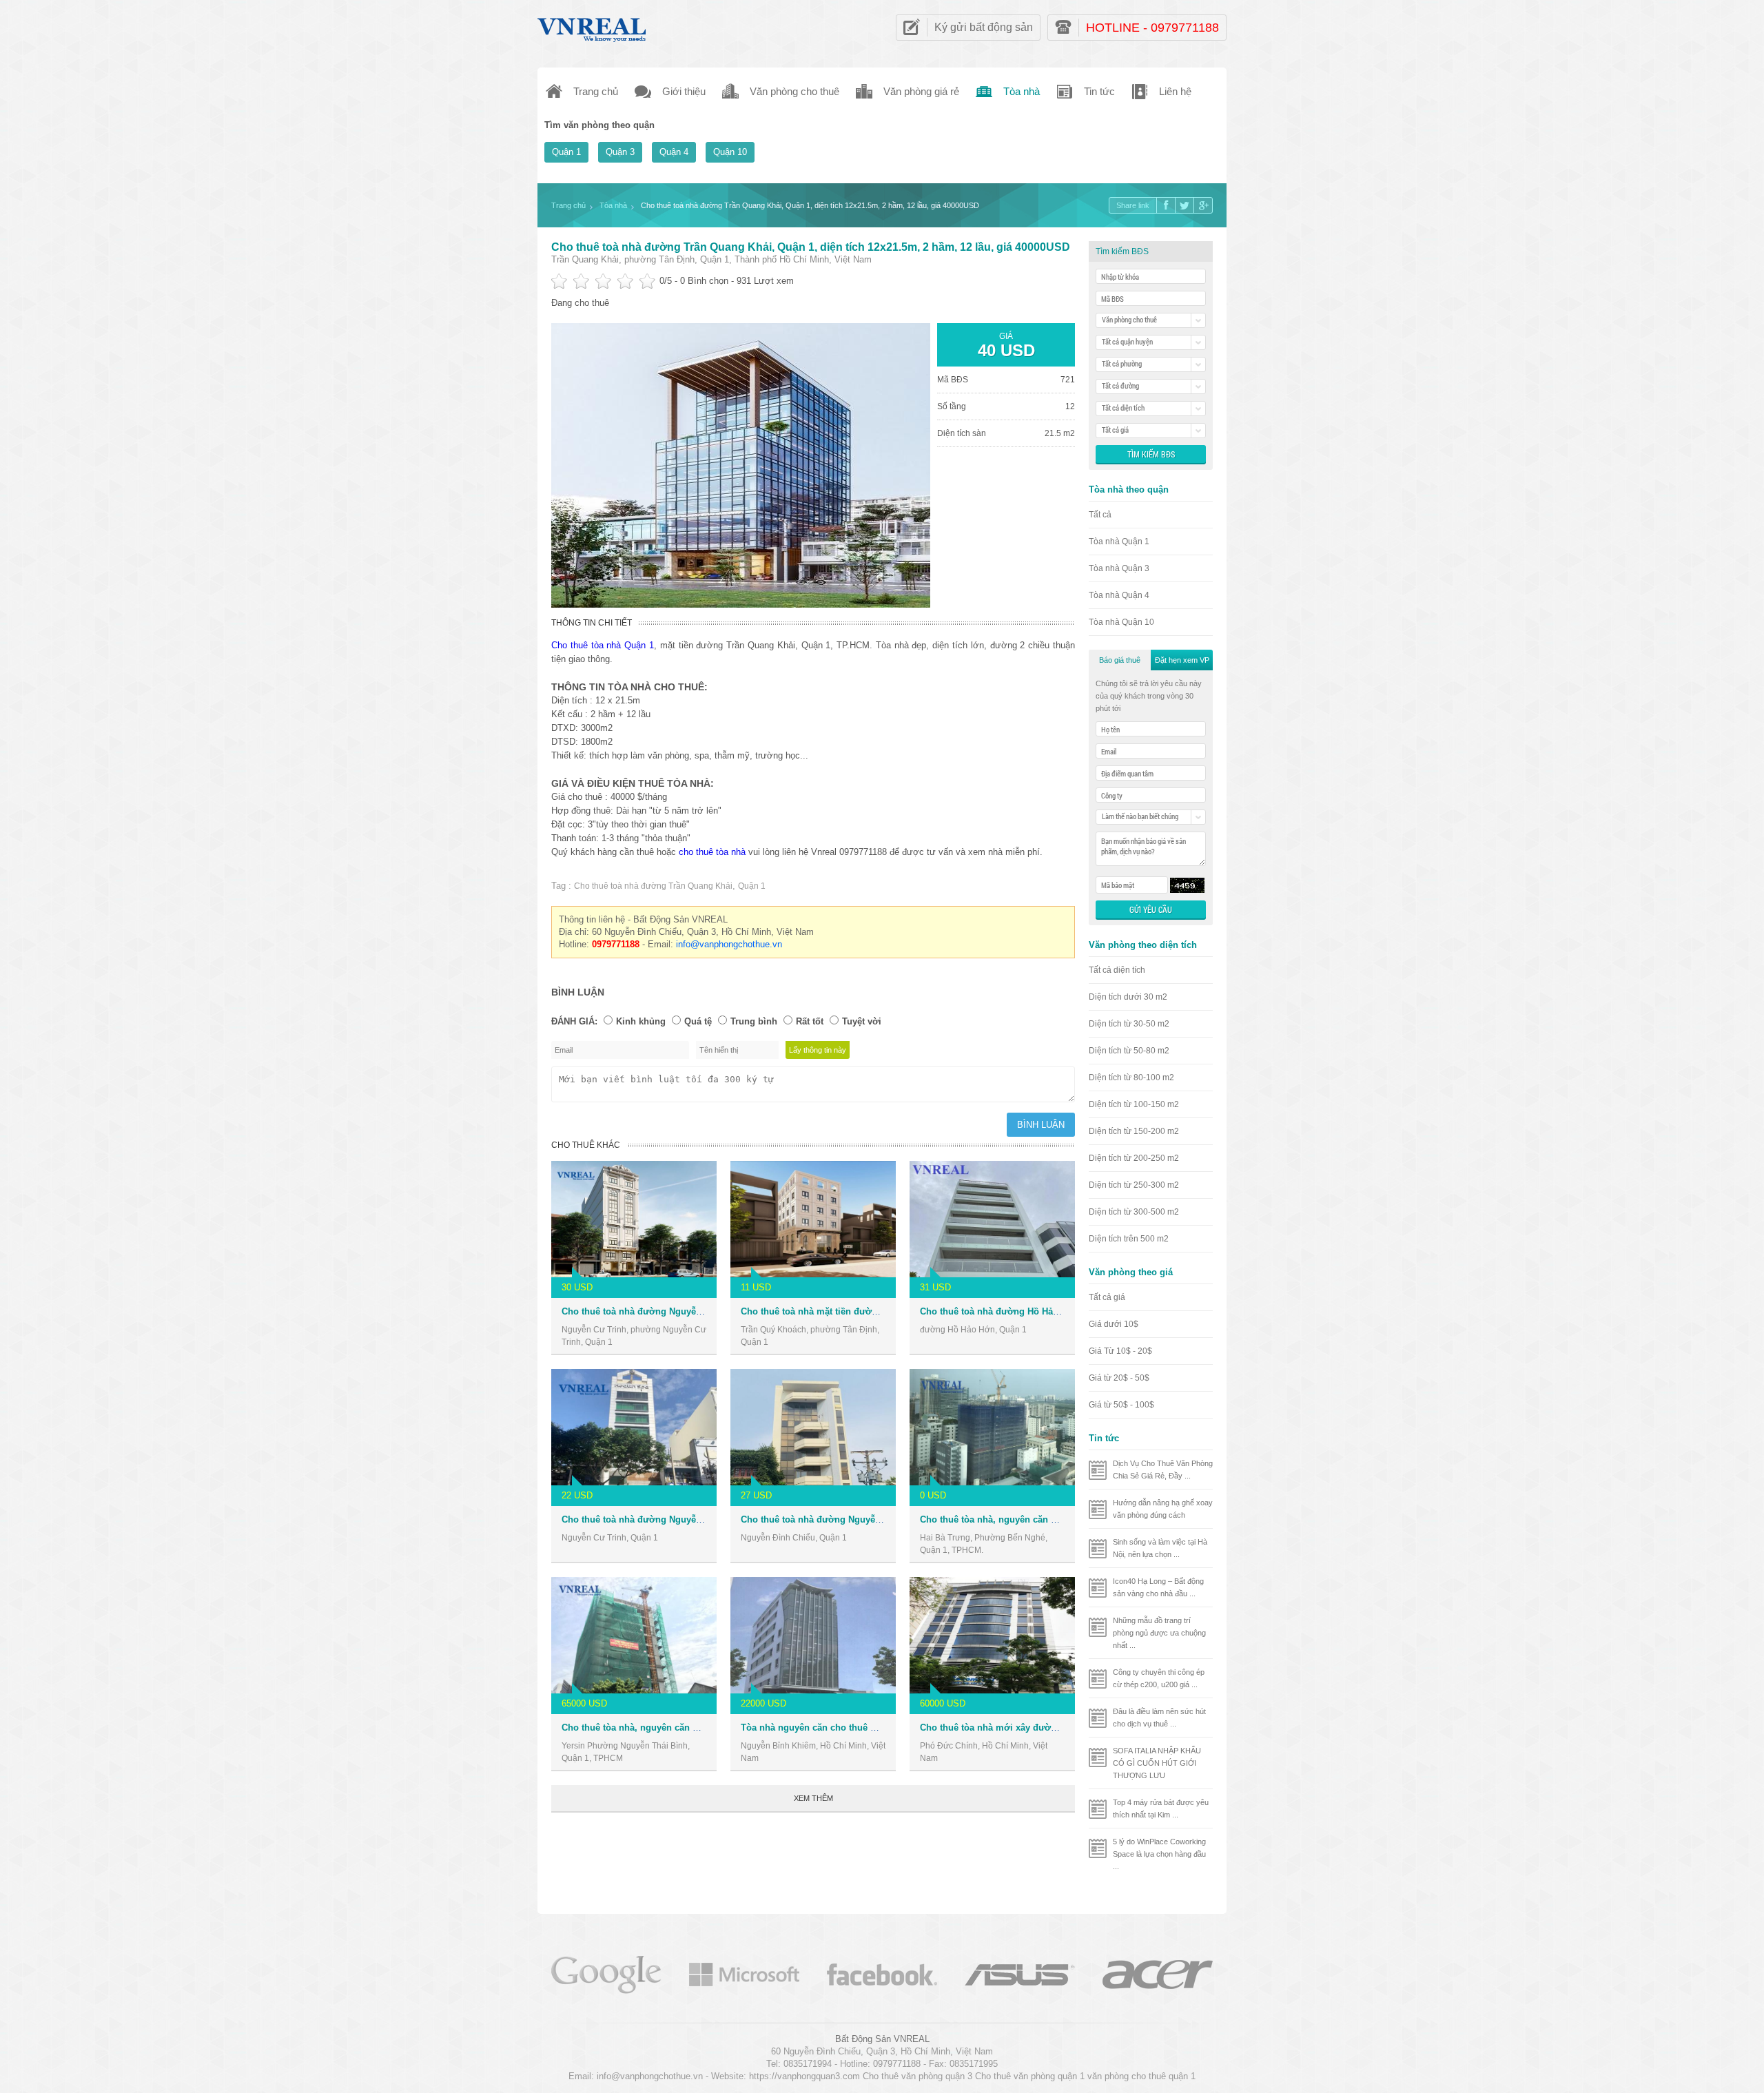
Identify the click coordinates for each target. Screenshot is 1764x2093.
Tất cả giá (1107, 1297)
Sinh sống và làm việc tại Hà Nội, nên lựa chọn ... (1160, 1548)
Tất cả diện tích (1117, 970)
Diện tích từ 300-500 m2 (1134, 1212)
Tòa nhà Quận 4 (1119, 595)
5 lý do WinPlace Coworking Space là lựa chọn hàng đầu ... (1159, 1854)
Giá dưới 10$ (1114, 1324)
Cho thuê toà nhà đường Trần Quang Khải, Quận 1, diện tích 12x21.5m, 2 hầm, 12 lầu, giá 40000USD (811, 247)
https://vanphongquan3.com (804, 2076)
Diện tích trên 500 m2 (1129, 1239)
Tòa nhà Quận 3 (1119, 568)
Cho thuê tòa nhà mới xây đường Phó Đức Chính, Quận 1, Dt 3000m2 (1068, 1728)
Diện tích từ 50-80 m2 (1129, 1051)
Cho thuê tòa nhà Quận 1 (603, 645)
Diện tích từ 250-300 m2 (1134, 1185)
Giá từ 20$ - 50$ (1119, 1378)
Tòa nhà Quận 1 (1119, 542)
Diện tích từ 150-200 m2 (1134, 1131)
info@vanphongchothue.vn (729, 944)
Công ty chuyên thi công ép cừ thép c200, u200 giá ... (1159, 1678)
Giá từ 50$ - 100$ (1121, 1405)
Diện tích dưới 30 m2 (1128, 997)
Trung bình (754, 1021)
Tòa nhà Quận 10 (1121, 622)
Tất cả (1100, 515)
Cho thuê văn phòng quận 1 (1030, 2076)
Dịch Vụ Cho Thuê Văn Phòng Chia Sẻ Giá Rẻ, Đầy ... (1163, 1470)
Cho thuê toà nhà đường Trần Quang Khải (653, 886)
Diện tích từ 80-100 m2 (1131, 1078)
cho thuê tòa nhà (712, 852)
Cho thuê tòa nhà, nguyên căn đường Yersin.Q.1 (665, 1728)
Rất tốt (810, 1021)
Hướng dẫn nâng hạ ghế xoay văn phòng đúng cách (1163, 1509)
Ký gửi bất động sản (984, 27)
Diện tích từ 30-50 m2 (1129, 1024)
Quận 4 (674, 152)
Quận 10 (730, 152)
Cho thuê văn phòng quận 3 (917, 2076)
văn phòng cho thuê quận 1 (1141, 2076)
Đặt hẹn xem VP (1182, 660)
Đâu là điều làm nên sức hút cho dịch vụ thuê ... (1159, 1718)
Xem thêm (813, 1798)
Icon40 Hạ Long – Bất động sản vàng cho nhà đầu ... (1158, 1587)
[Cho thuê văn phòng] (606, 1973)
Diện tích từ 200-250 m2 (1134, 1158)
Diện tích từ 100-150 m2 (1134, 1104)
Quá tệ (698, 1021)
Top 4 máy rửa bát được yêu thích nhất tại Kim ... (1161, 1808)
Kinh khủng (641, 1021)
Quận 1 (566, 152)
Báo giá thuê (1120, 660)
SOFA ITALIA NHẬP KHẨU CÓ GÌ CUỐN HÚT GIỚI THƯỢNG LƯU (1157, 1763)
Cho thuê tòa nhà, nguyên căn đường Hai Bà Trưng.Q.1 (1038, 1519)
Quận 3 (620, 152)
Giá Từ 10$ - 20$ (1120, 1351)
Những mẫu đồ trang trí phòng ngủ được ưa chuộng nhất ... (1159, 1633)
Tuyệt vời (862, 1021)
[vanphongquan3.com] (593, 27)
